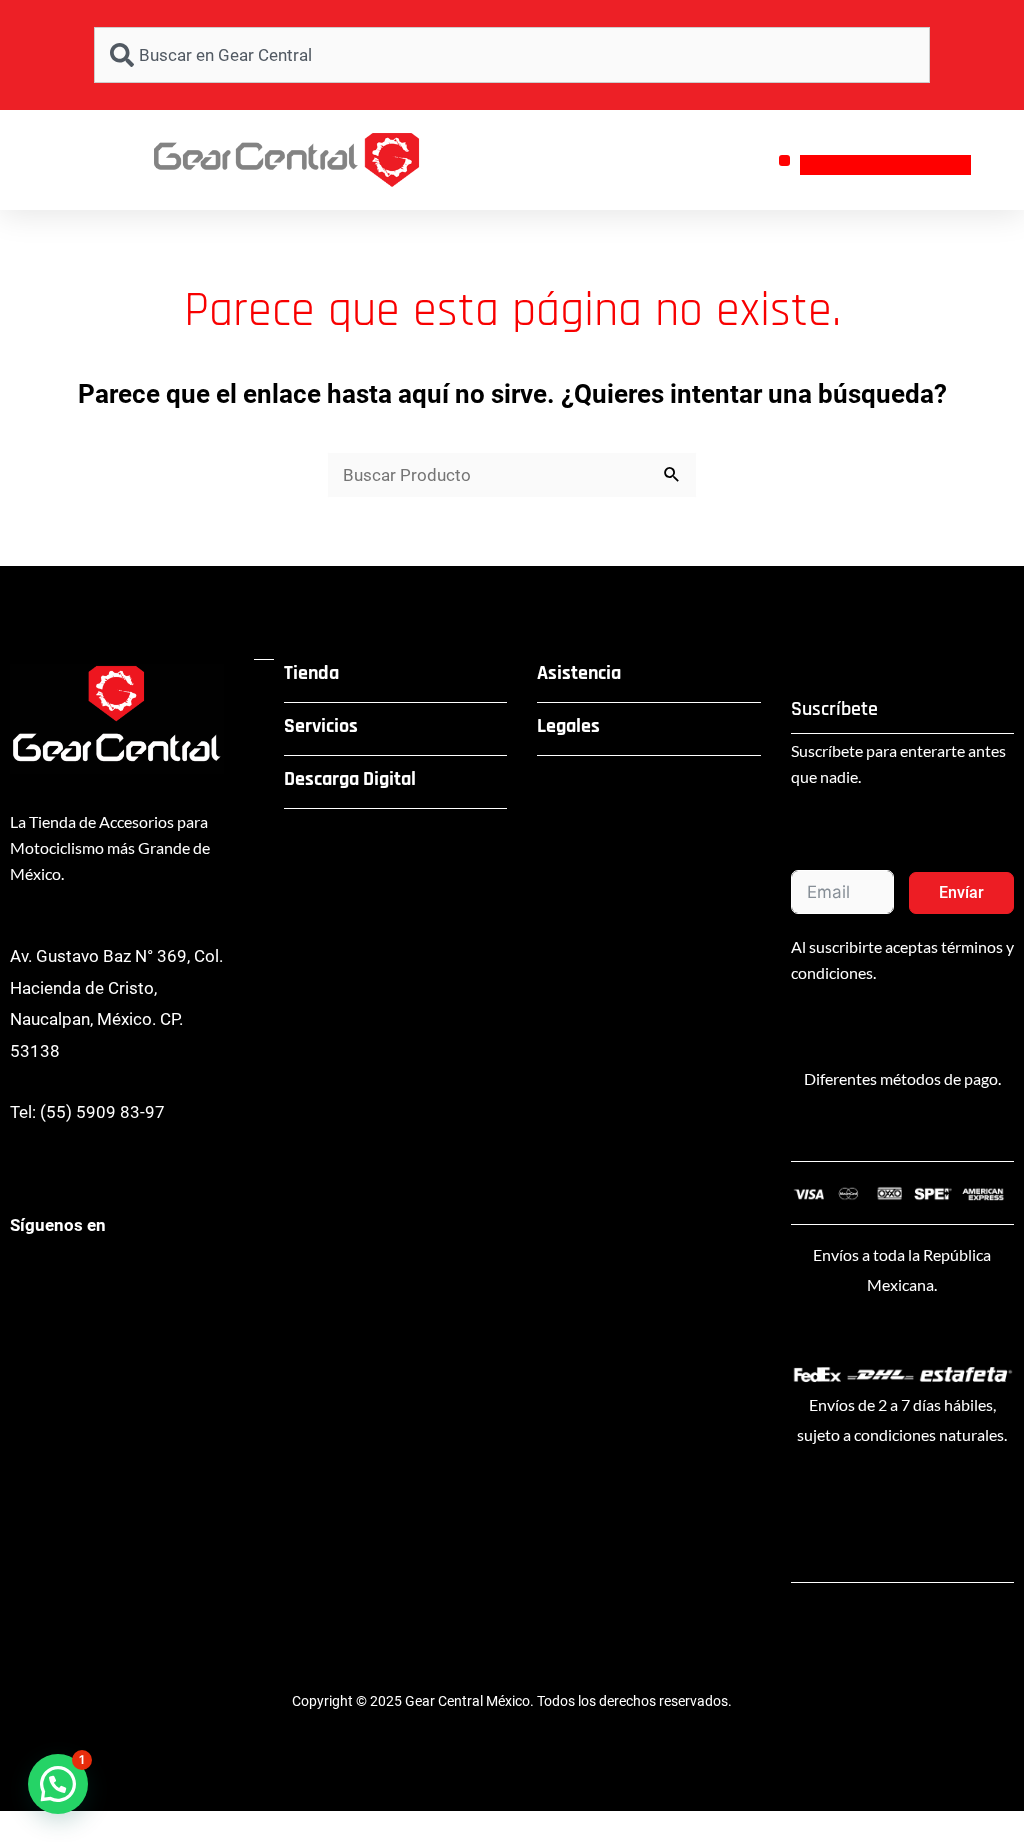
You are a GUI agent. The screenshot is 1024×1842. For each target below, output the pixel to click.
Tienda (311, 673)
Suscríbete (834, 709)
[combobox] (512, 55)
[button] (784, 160)
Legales (568, 726)
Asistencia (579, 673)
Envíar (961, 892)
